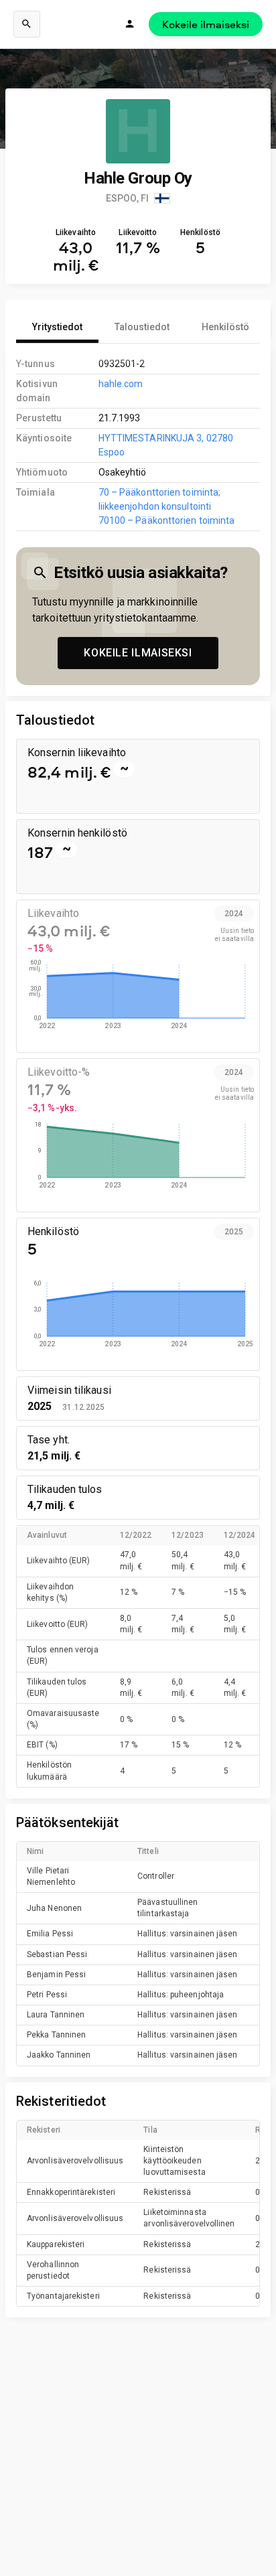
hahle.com (121, 384)
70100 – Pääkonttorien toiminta (167, 520)
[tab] (57, 327)
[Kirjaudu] (130, 24)
